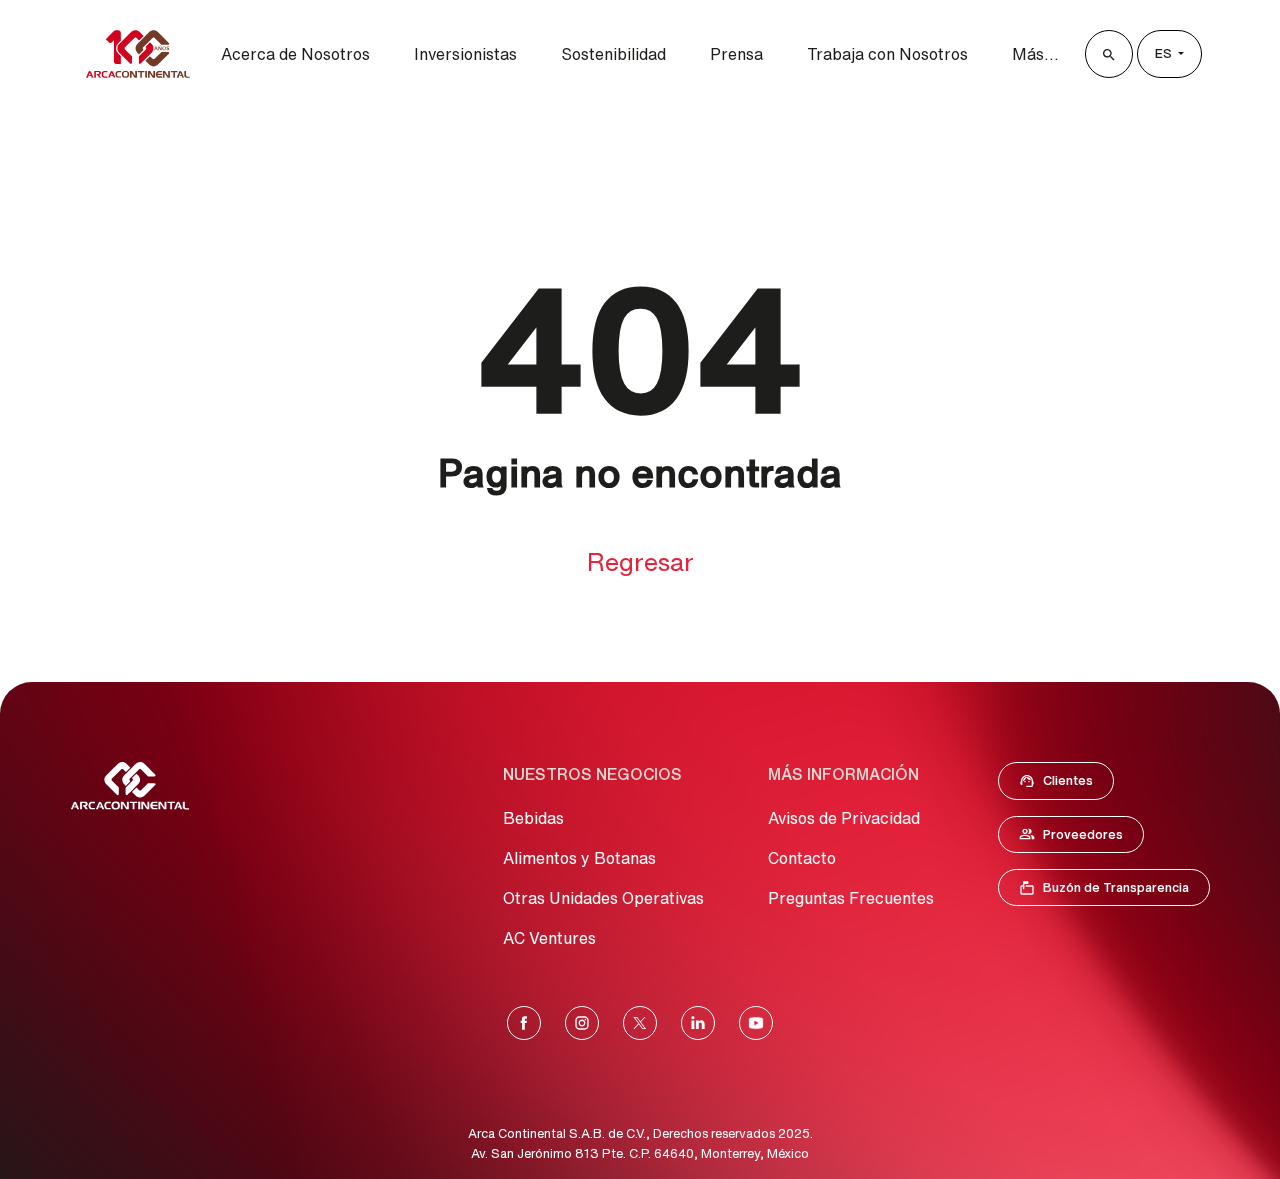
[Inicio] (138, 54)
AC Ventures (549, 938)
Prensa (736, 54)
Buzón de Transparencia (1114, 892)
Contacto (802, 858)
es (1165, 53)
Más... (1035, 54)
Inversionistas (465, 54)
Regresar (640, 561)
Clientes (1062, 785)
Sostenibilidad (613, 54)
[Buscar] (1109, 54)
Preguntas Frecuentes (851, 898)
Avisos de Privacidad (844, 818)
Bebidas (533, 818)
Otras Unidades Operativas (603, 898)
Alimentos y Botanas (579, 858)
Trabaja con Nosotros (887, 54)
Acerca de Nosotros (295, 54)
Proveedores (1081, 839)
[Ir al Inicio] (130, 786)
